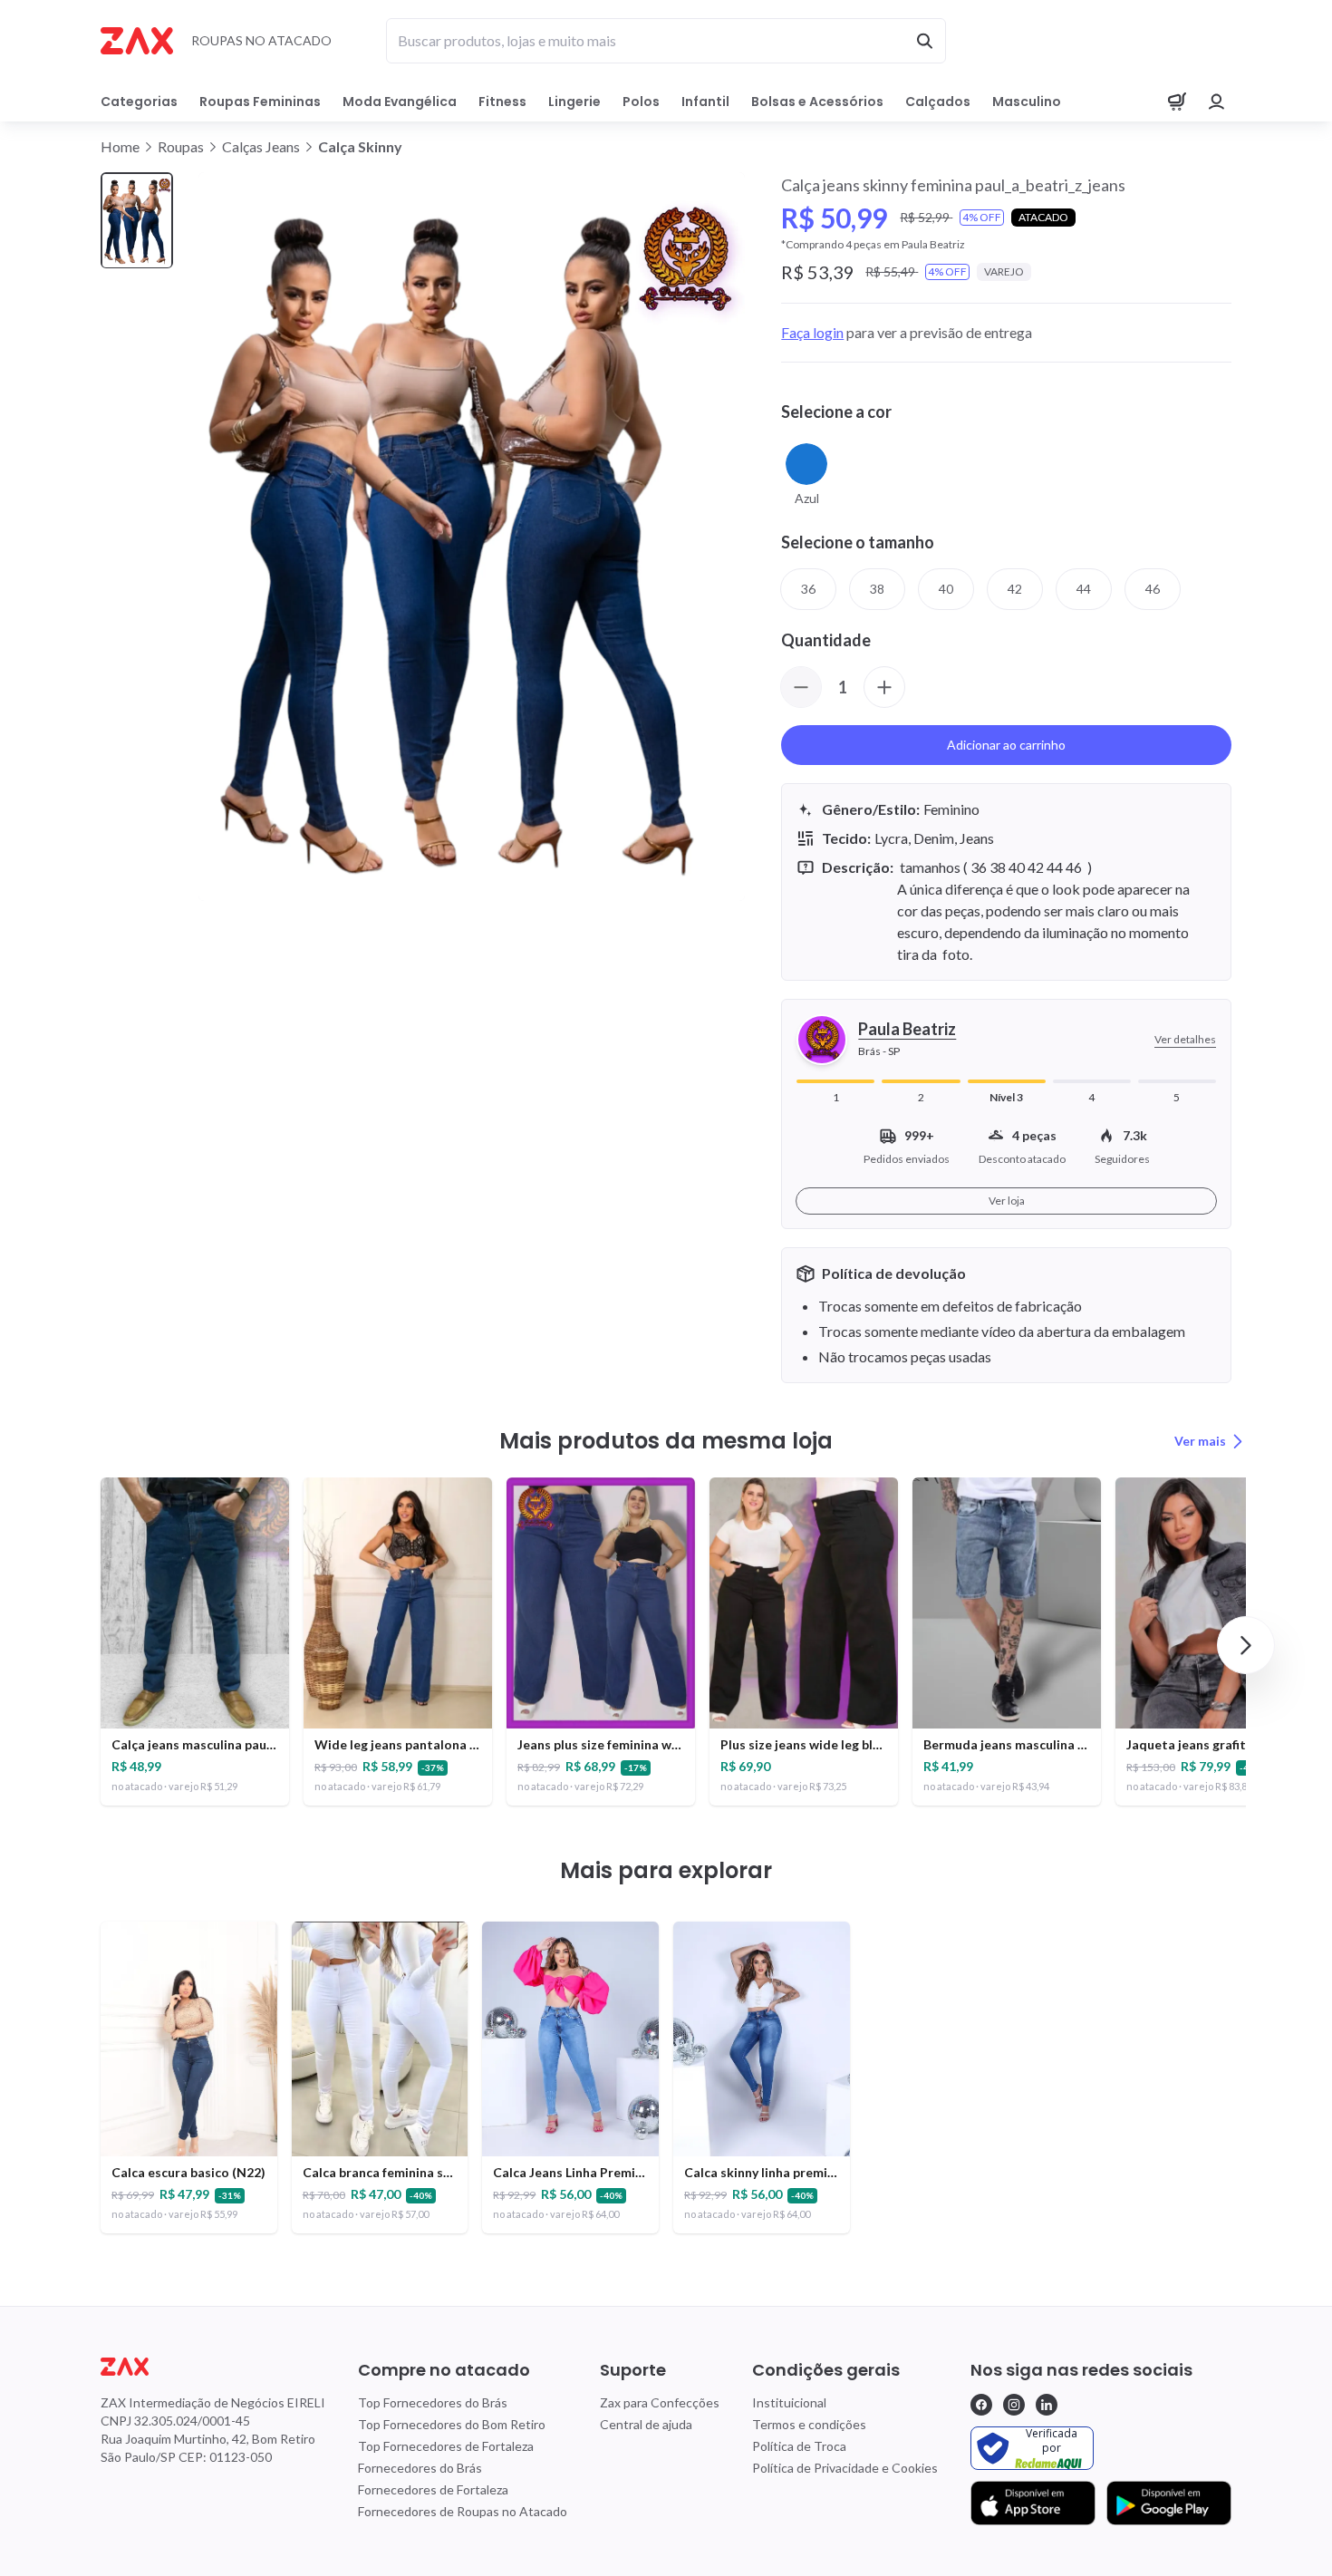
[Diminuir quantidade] (801, 687)
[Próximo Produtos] (1246, 1645)
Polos (641, 102)
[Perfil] (1217, 102)
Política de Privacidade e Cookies (845, 2468)
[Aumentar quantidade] (884, 687)
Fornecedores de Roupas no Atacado (463, 2511)
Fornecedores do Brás (420, 2468)
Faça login (812, 332)
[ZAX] (137, 41)
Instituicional (789, 2402)
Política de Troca (799, 2446)
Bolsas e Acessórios (817, 102)
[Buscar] (924, 41)
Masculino (1027, 102)
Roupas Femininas (260, 102)
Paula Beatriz (907, 1029)
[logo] (213, 2367)
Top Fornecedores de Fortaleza (446, 2446)
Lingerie (574, 102)
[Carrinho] (1177, 102)
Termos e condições (809, 2424)
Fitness (502, 102)
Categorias (139, 102)
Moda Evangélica (400, 102)
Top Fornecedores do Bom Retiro (452, 2424)
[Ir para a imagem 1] (137, 221)
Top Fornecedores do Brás (433, 2402)
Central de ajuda (646, 2424)
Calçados (938, 102)
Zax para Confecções (660, 2402)
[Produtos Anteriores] (86, 1645)
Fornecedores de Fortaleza (433, 2489)
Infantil (705, 102)
